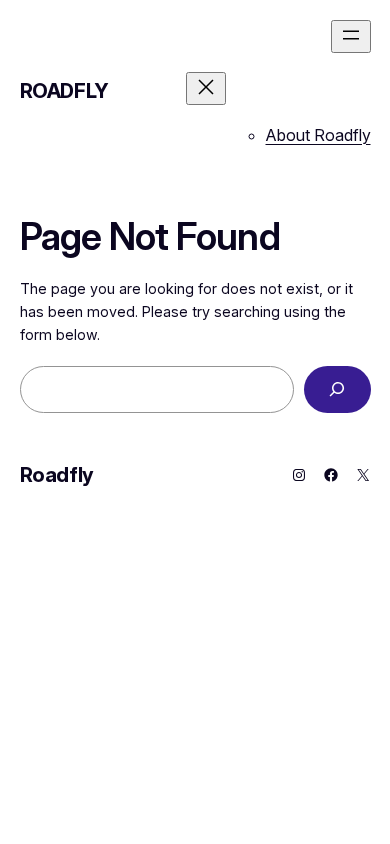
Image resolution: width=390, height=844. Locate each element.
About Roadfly (318, 135)
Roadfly (64, 91)
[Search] (337, 389)
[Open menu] (351, 36)
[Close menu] (206, 88)
